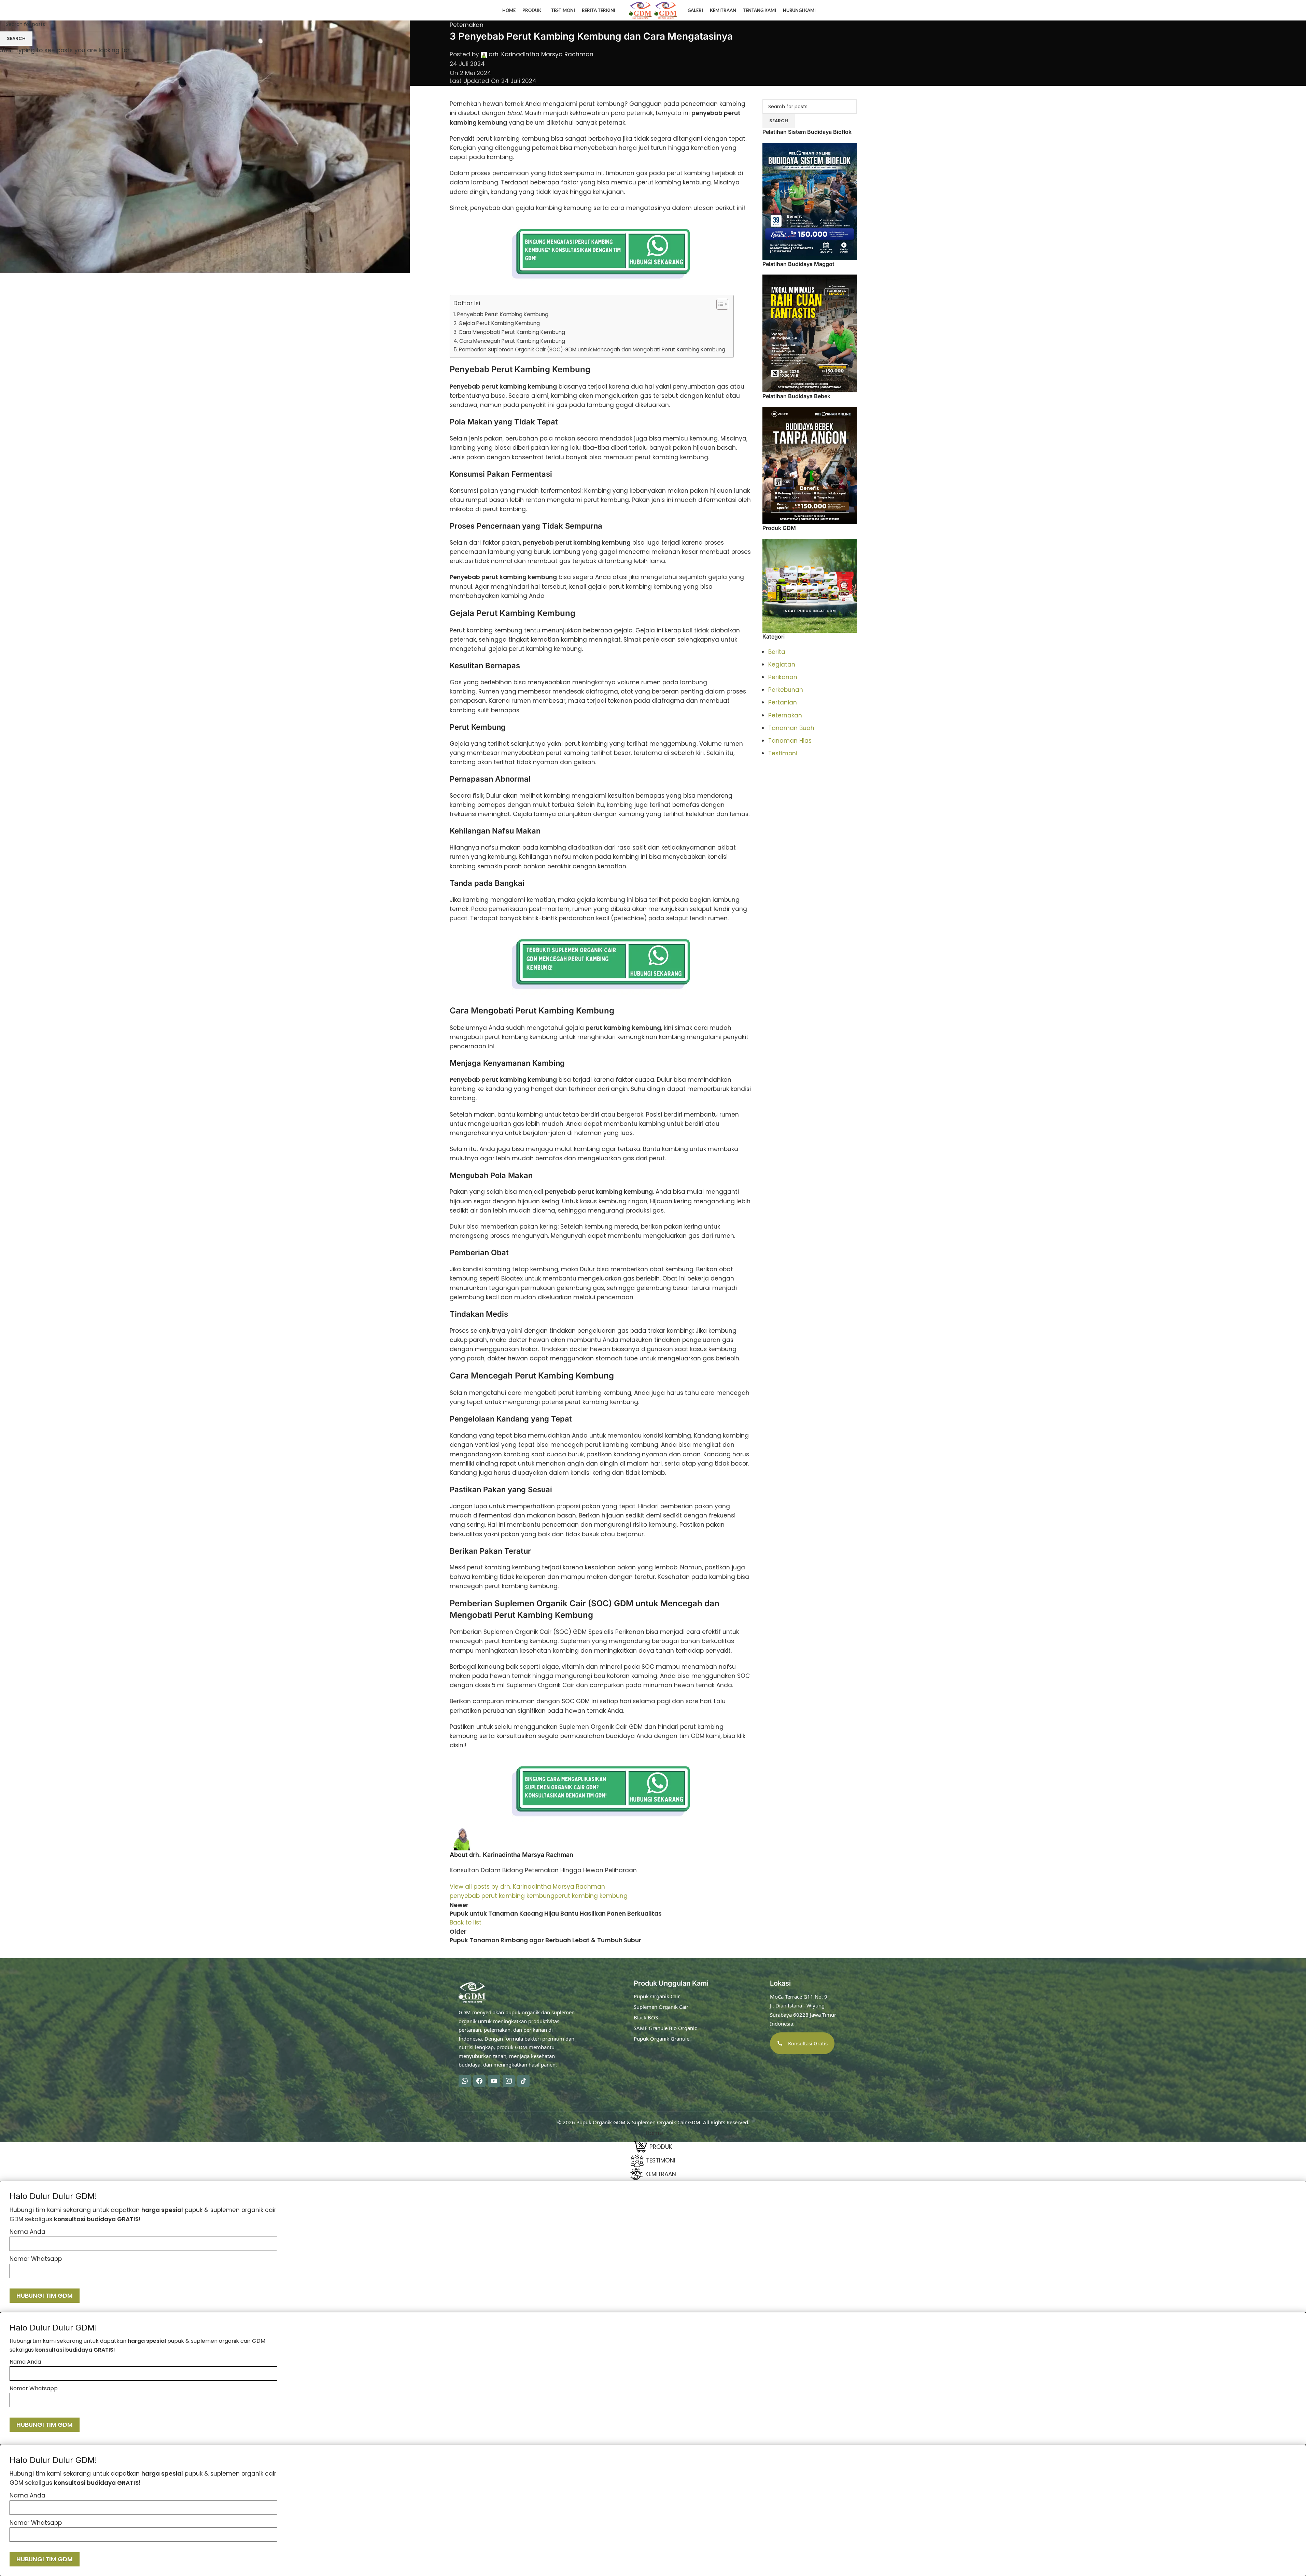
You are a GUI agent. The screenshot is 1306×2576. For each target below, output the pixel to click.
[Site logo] (641, 10)
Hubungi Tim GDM (45, 2295)
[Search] (1268, 10)
